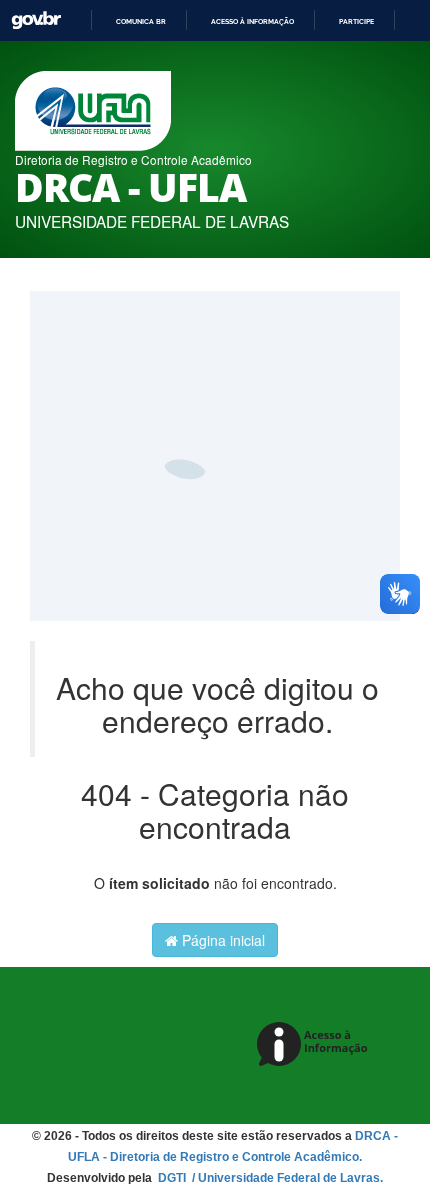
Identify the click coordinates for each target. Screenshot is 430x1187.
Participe (356, 21)
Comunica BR (141, 21)
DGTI (173, 1178)
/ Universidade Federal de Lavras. (286, 1178)
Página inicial (221, 940)
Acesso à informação (252, 21)
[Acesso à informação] (315, 1045)
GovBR (36, 20)
